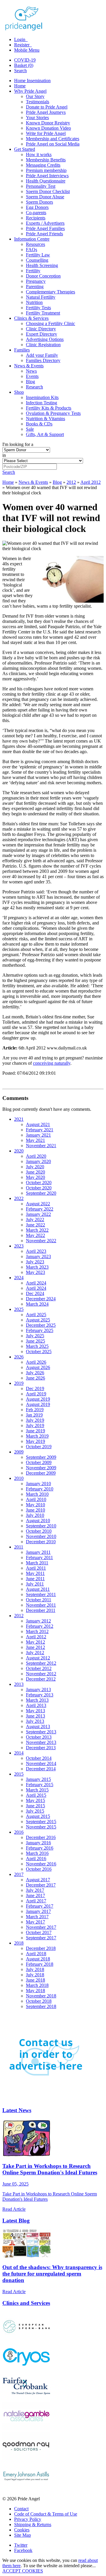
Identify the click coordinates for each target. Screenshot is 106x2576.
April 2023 (36, 1251)
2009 (19, 1452)
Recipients (36, 218)
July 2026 (35, 1373)
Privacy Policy (28, 2519)
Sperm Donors (39, 202)
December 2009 (41, 1473)
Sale (30, 429)
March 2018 (37, 1985)
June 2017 (35, 1895)
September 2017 (41, 1938)
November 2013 (41, 1742)
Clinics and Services (26, 2303)
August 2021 (38, 1124)
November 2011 (41, 1605)
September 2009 (41, 1457)
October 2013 (39, 1737)
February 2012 (40, 1626)
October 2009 (39, 1462)
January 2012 (38, 1621)
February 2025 (40, 1330)
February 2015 (40, 1785)
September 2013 (41, 1732)
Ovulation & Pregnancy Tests (53, 413)
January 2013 (38, 1690)
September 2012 (41, 1663)
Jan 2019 (34, 1415)
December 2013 (41, 1748)
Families (22, 350)
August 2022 (38, 1204)
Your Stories (37, 118)
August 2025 (38, 1320)
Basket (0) (24, 65)
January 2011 (38, 1552)
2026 (19, 1357)
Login (20, 39)
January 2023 (38, 1256)
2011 (19, 1547)
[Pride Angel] (27, 29)
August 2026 (38, 1367)
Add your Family (42, 355)
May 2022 (35, 1235)
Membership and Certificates (53, 139)
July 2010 (35, 1515)
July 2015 (35, 1811)
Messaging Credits (43, 165)
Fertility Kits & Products (49, 408)
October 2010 (39, 1531)
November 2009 (41, 1468)
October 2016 (39, 1869)
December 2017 (41, 1885)
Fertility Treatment (43, 313)
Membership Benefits (46, 160)
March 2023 (37, 1267)
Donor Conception (43, 276)
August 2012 (38, 1658)
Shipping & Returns (33, 2525)
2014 (19, 1753)
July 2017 (35, 1890)
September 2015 (41, 1822)
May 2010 (35, 1505)
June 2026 (35, 1378)
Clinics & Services (31, 318)
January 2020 (38, 1161)
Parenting (35, 286)
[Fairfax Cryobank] (26, 2399)
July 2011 (35, 1584)
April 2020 (36, 1156)
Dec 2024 (35, 1293)
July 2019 (35, 1420)
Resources (35, 244)
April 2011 (36, 1568)
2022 (19, 1198)
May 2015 (35, 1800)
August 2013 (38, 1726)
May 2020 (35, 1177)
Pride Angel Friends (44, 234)
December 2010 (41, 1542)
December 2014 (41, 1769)
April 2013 (36, 1705)
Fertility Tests (38, 308)
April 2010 (36, 1499)
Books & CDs (39, 424)
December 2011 (41, 1610)
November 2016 (41, 1864)
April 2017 (36, 1901)
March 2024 (37, 1304)
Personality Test (41, 186)
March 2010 (37, 1494)
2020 (19, 1151)
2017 (19, 1874)
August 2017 (38, 1880)
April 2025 (36, 1315)
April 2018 (36, 1954)
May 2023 (35, 1272)
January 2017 (38, 1911)
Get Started (25, 149)
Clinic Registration (43, 345)
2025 (19, 1309)
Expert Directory (42, 334)
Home (20, 86)
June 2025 (35, 1341)
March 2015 (37, 1790)
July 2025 (35, 1336)
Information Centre (32, 239)
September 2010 (41, 1526)
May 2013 (35, 1711)
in (4, 455)
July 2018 (35, 1969)
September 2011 (41, 1594)
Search (20, 71)
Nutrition (34, 302)
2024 (19, 1278)
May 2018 (35, 1991)
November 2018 (41, 1996)
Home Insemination (32, 81)
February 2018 (40, 1964)
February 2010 (40, 1489)
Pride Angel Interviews (47, 176)
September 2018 (41, 2006)
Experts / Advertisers (45, 223)
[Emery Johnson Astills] (26, 2489)
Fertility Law (38, 255)
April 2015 (36, 1795)
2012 (71, 482)
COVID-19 (25, 60)
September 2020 (41, 1193)
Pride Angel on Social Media (53, 144)
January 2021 (38, 1135)
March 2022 (37, 1230)
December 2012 (41, 1679)
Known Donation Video (48, 128)
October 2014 (39, 1758)
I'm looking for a (18, 444)
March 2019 (37, 1436)
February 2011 (39, 1557)
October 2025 (39, 1352)
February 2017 (40, 1906)
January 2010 (38, 1484)
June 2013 (35, 1716)
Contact (21, 2509)
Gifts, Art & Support (45, 434)
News (31, 371)
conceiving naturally (52, 1063)
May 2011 (35, 1573)
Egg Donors (37, 207)
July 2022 (35, 1219)
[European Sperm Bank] (26, 2339)
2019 (19, 1383)
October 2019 (39, 1447)
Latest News (17, 2110)
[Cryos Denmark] (26, 2369)
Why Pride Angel (30, 91)
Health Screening (42, 265)
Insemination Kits (42, 397)
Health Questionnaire (46, 181)
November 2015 (41, 1827)
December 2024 (41, 1299)
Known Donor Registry (48, 123)
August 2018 (38, 1959)
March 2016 (37, 1853)
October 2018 (39, 2001)
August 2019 (38, 1399)
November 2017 (41, 1927)
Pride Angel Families (45, 228)
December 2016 (41, 1837)
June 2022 (35, 1225)
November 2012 (41, 1674)
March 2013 (37, 1700)
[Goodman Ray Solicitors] (26, 2459)
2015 (19, 1774)
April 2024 (36, 1283)
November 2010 (41, 1536)
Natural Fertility (41, 297)
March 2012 (37, 1631)
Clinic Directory (41, 329)
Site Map (23, 2535)
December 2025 (41, 1325)
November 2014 (41, 1763)
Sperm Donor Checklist (48, 191)
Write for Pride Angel (46, 133)
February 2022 (40, 1209)
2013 (19, 1684)
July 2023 (35, 1262)
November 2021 (41, 1146)
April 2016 (36, 1859)
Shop (19, 392)
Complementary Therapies (50, 292)
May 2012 (35, 1642)
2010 (19, 1478)
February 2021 (40, 1130)
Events (32, 376)
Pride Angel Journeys (46, 112)
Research (34, 387)
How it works (39, 154)
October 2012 (39, 1668)
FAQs (32, 250)
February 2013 (40, 1695)
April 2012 (91, 482)
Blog (30, 382)
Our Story (35, 96)
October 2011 (39, 1600)
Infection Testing (42, 403)
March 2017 (37, 1917)
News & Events (29, 366)
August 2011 (38, 1589)
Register (22, 45)
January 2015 (38, 1779)
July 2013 (35, 1721)
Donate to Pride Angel (47, 107)
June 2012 (35, 1647)
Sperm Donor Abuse (45, 197)
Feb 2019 (35, 1410)
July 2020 (35, 1167)
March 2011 (37, 1563)
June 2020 (35, 1172)
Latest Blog (16, 2221)
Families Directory (43, 360)
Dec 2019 (35, 1388)
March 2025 (37, 1346)
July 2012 (35, 1653)
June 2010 (35, 1510)
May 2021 (35, 1140)
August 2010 (38, 1521)
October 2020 (39, 1183)
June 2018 (35, 1980)
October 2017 (39, 1932)
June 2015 (35, 1806)
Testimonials (38, 102)
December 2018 (41, 1948)
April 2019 (36, 1394)
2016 (19, 1832)
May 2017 (35, 1922)
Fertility (33, 271)
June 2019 (35, 1431)
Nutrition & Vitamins (45, 419)
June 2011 (35, 1579)
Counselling (37, 260)
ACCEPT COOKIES (23, 2571)
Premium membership (46, 170)
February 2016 (40, 1848)
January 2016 (38, 1843)
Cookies (22, 2530)
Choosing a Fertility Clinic (50, 323)
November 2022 (41, 1241)
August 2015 (38, 1816)
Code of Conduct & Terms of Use (46, 2514)
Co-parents (36, 213)
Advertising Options (45, 339)
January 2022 (38, 1214)
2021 (19, 1119)
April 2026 (36, 1362)
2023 (19, 1246)
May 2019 (35, 1441)
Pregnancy (36, 281)
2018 (19, 1943)
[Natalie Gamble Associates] (26, 2429)
